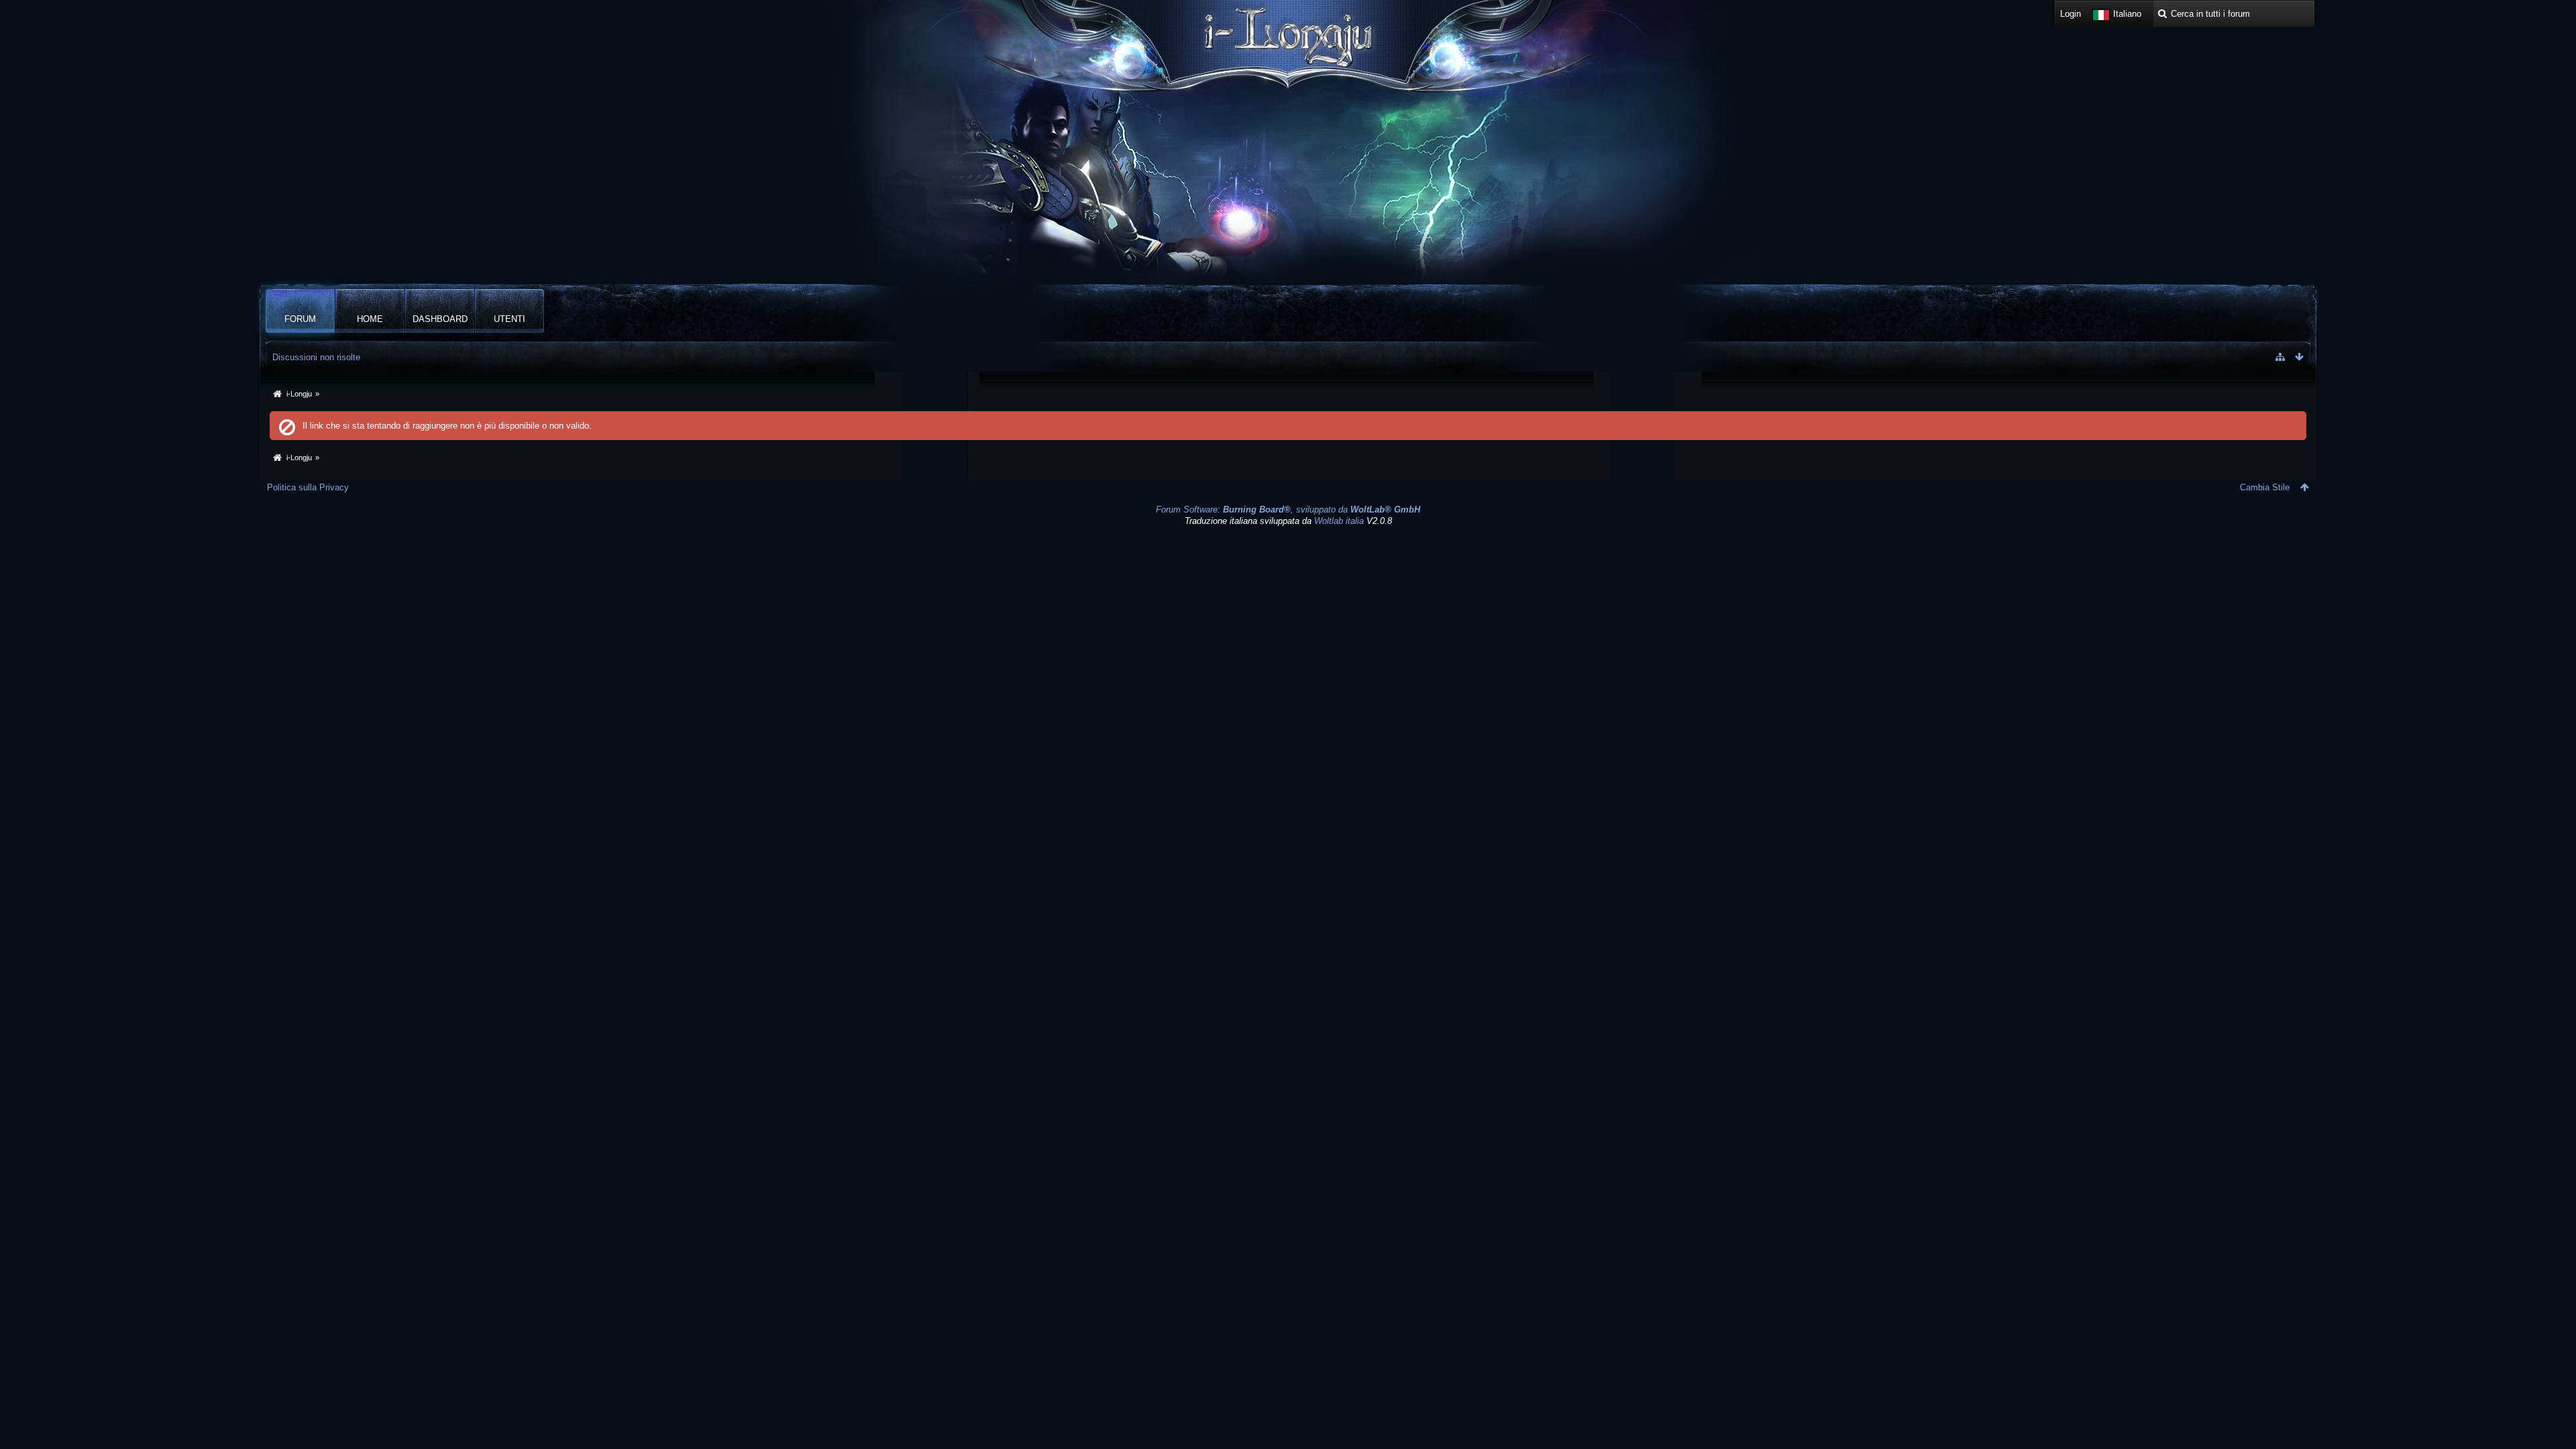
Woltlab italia (1339, 521)
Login (2071, 14)
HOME (370, 319)
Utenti (509, 319)
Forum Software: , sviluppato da (1288, 509)
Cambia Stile (2265, 487)
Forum (300, 319)
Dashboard (440, 319)
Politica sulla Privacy (308, 487)
